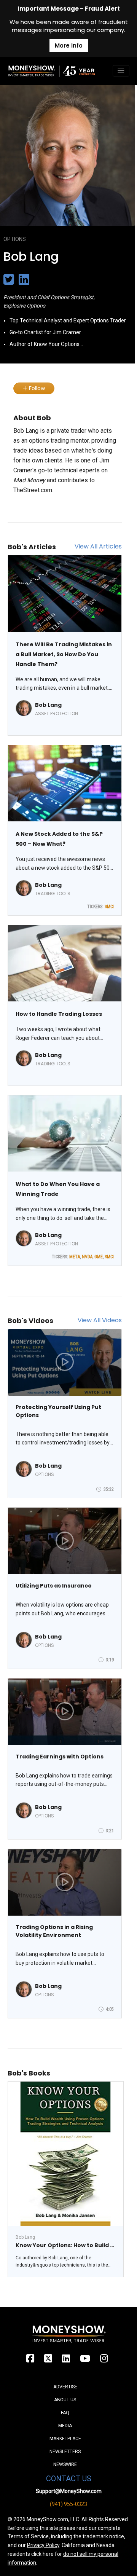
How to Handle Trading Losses (59, 1014)
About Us (65, 2400)
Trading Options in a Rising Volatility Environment (54, 1931)
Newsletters (65, 2452)
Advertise (65, 2387)
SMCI (109, 907)
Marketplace (65, 2439)
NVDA (87, 1257)
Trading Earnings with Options (60, 1757)
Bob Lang (48, 705)
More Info (69, 45)
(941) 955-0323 (68, 2504)
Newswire (65, 2464)
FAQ (65, 2413)
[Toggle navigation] (121, 71)
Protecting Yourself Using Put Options (58, 1411)
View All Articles (98, 546)
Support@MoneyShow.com (69, 2491)
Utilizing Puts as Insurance (54, 1586)
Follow (36, 388)
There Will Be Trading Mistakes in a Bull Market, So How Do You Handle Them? (64, 654)
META (75, 1257)
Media (65, 2426)
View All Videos (100, 1320)
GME (99, 1257)
